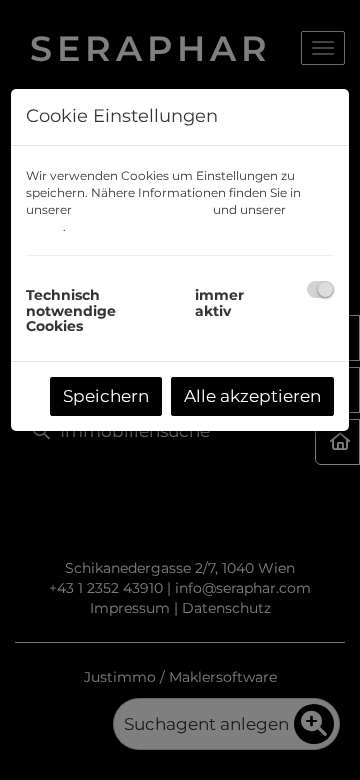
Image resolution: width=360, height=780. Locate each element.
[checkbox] (320, 289)
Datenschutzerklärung (142, 209)
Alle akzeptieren (252, 396)
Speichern (106, 396)
